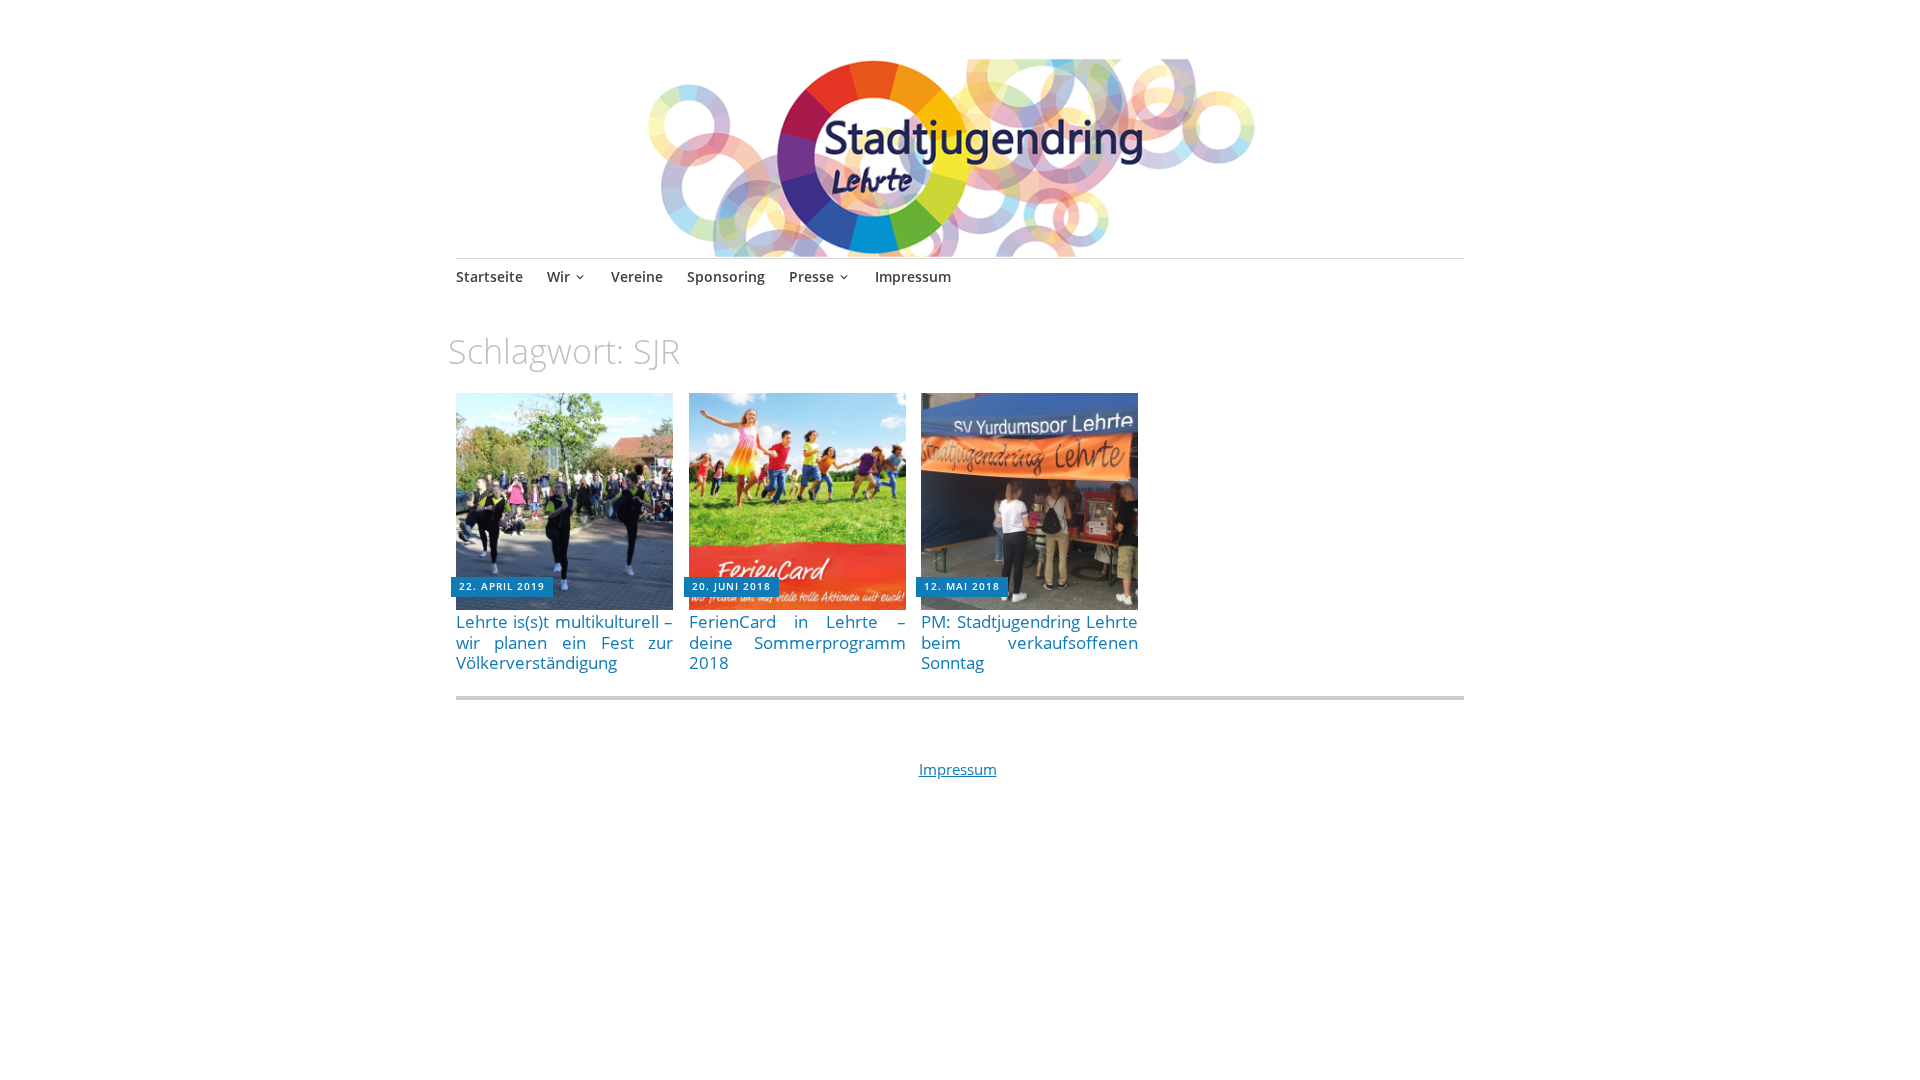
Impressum (913, 276)
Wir (558, 276)
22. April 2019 (502, 586)
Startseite (489, 276)
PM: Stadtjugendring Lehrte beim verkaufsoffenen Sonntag (1029, 641)
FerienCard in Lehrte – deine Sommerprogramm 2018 (797, 641)
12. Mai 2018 (962, 586)
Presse (811, 276)
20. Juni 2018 (731, 586)
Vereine (637, 276)
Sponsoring (726, 276)
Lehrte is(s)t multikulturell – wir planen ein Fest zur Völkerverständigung (564, 641)
